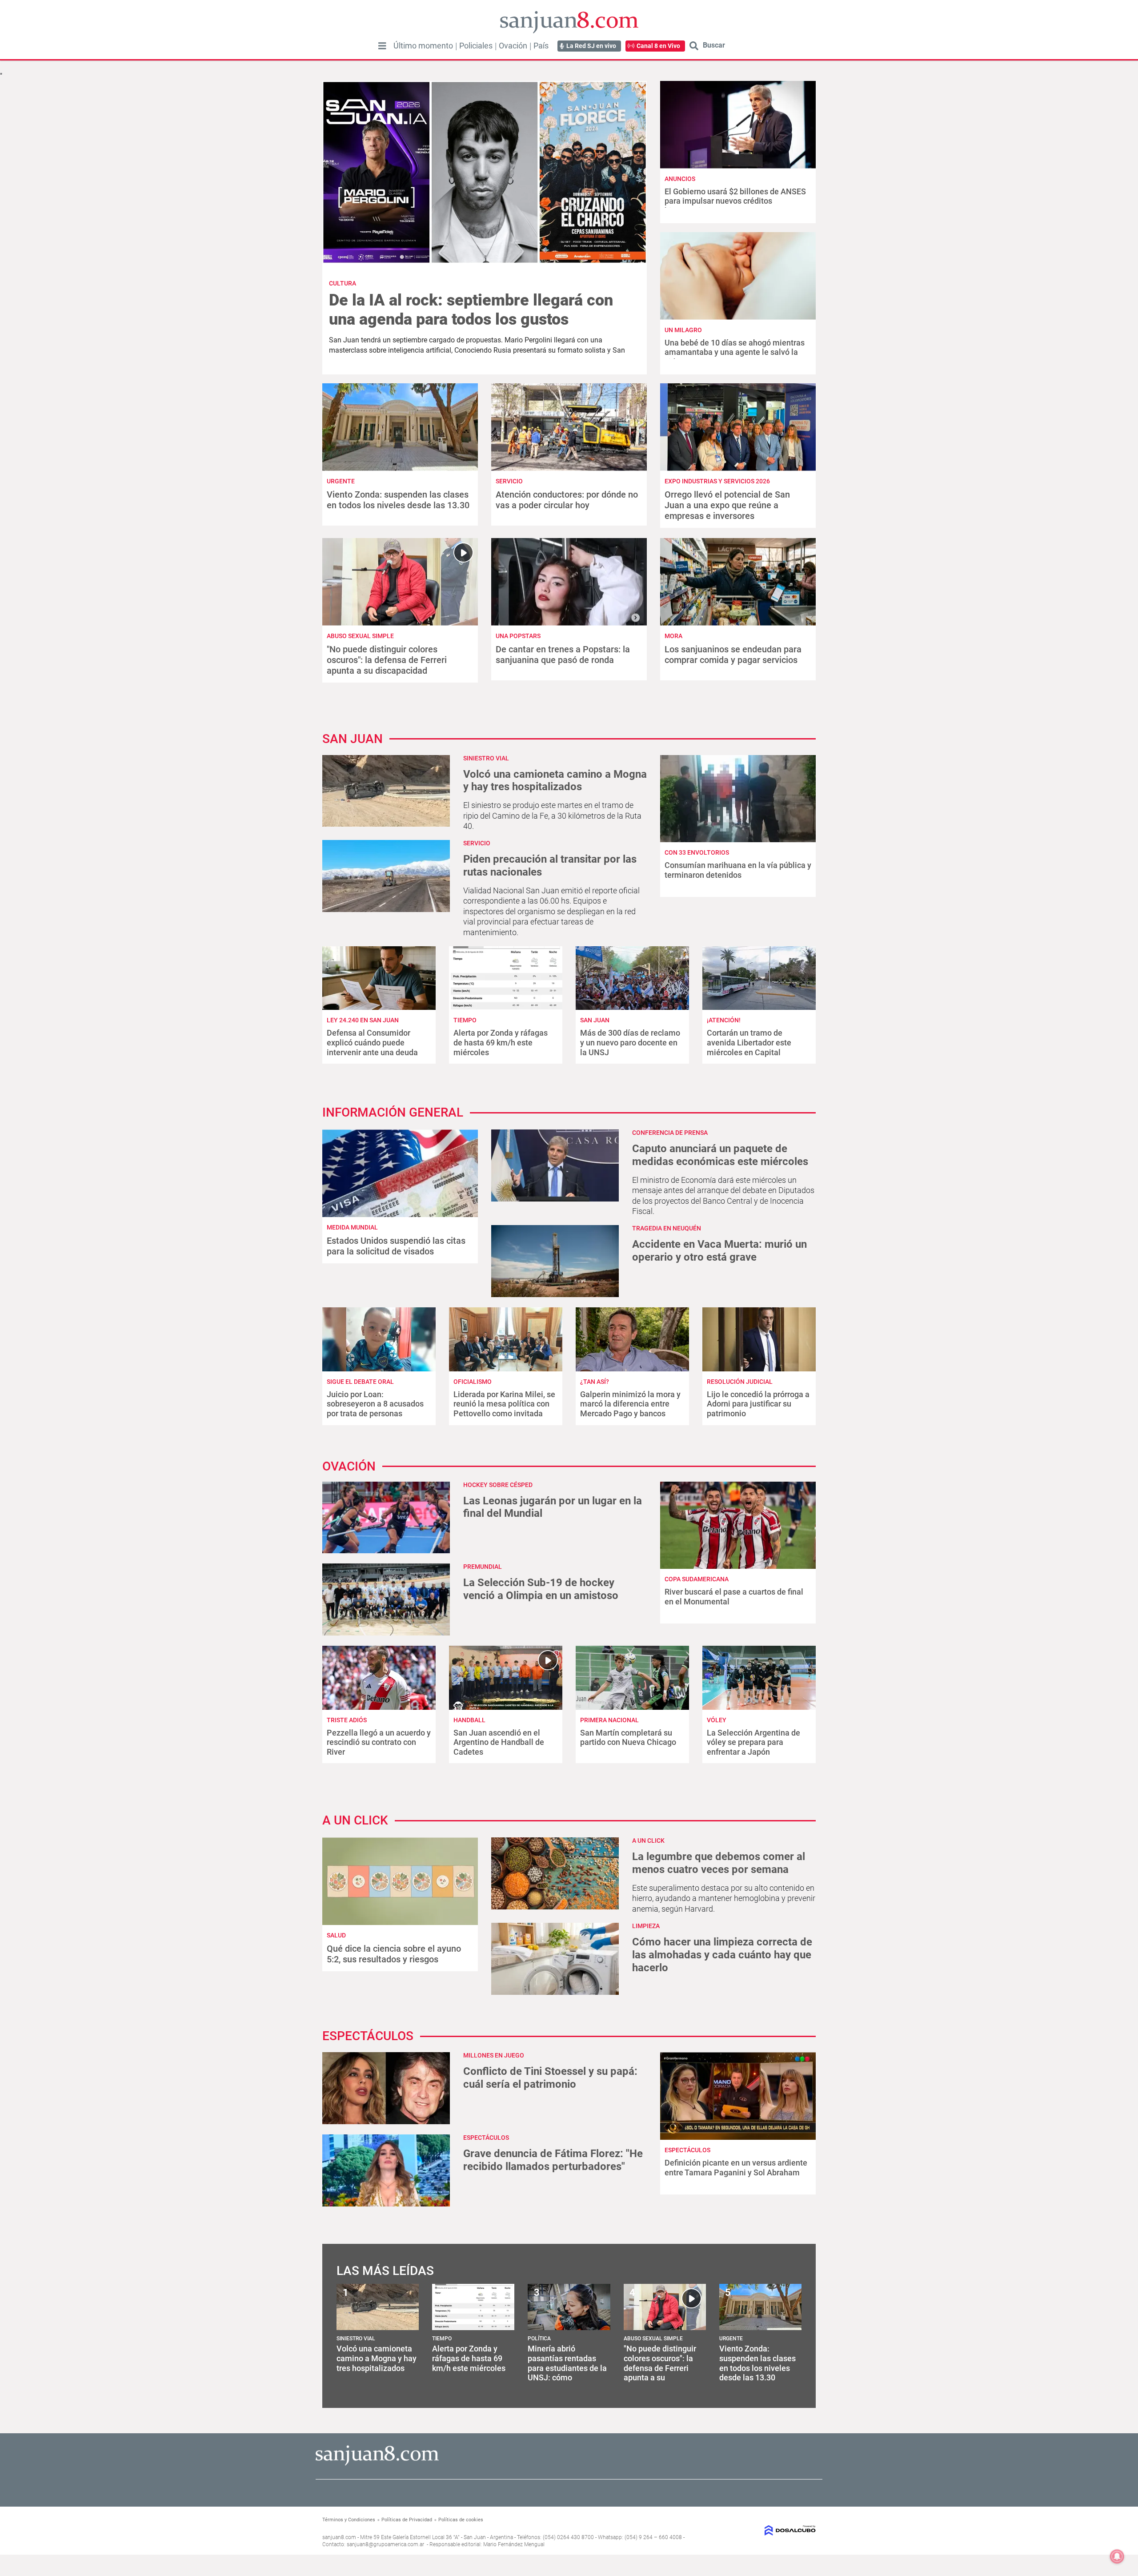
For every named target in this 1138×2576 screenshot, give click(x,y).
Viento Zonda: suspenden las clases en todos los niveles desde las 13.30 (398, 500)
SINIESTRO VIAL (486, 758)
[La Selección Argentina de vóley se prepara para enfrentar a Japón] (759, 1678)
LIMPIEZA (646, 1926)
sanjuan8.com (339, 2537)
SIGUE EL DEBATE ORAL (360, 1382)
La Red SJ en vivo (591, 46)
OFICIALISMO (473, 1382)
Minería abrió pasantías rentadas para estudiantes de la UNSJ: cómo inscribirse (567, 2368)
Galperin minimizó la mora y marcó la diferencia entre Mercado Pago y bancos (630, 1404)
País (541, 46)
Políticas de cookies (461, 2520)
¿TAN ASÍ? (595, 1382)
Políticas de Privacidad (407, 2520)
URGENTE (341, 481)
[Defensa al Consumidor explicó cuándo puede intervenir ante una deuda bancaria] (379, 978)
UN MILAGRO (683, 330)
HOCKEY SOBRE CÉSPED (498, 1485)
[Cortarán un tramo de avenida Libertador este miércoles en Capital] (759, 978)
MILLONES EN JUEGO (494, 2055)
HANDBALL (469, 1720)
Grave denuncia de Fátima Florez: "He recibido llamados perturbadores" (553, 2160)
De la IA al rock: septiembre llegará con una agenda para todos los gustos (471, 310)
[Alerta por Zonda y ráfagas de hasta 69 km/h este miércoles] (506, 978)
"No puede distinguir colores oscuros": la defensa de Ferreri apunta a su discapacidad (387, 660)
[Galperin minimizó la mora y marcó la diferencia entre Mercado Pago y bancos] (632, 1339)
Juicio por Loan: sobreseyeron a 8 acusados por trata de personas (375, 1404)
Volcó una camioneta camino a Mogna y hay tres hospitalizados (555, 781)
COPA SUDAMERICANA (697, 1579)
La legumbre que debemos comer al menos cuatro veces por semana (719, 1863)
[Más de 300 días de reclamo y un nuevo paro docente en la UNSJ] (632, 978)
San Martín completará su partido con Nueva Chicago (628, 1738)
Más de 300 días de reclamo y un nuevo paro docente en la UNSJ (630, 1042)
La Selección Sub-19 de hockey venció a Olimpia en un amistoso (541, 1589)
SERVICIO (509, 481)
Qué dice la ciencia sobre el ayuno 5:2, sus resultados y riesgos (394, 1954)
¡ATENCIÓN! (724, 1020)
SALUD (336, 1935)
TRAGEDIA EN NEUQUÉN (667, 1228)
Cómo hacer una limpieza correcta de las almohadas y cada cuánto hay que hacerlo (722, 1955)
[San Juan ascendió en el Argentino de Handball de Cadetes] (506, 1678)
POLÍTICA (539, 2339)
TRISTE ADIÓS (347, 1720)
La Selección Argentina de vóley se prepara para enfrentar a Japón (753, 1742)
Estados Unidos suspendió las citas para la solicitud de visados (396, 1246)
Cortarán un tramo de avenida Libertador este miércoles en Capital (749, 1042)
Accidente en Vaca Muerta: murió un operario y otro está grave (719, 1251)
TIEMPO (465, 1020)
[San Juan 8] (377, 2464)
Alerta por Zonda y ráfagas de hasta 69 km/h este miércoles (501, 1042)
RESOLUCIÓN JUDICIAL (740, 1382)
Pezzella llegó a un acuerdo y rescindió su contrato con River (379, 1742)
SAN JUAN (595, 1020)
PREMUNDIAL (483, 1567)
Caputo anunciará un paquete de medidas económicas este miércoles (720, 1155)
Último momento (423, 46)
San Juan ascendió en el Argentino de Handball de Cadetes (499, 1742)
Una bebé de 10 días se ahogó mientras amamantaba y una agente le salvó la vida (735, 352)
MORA (673, 636)
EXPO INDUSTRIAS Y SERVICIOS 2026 (717, 481)
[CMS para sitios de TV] (759, 2530)
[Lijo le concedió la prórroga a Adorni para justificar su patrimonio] (759, 1339)
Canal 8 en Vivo (658, 46)
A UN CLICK (648, 1841)
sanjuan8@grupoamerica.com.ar (385, 2544)
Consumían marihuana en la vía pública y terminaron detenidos (738, 870)
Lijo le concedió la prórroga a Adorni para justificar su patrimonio (758, 1404)
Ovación (513, 46)
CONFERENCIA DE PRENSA (670, 1133)
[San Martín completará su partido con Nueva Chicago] (632, 1678)
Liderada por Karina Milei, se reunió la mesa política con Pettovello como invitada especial (504, 1409)
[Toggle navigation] (382, 46)
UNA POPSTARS (518, 636)
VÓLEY (717, 1720)
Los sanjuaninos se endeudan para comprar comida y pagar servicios (733, 655)
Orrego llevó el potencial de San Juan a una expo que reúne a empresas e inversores (727, 505)
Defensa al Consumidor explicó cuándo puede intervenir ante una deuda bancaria (372, 1047)
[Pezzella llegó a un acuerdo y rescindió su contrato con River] (379, 1678)
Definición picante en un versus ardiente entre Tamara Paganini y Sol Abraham (736, 2168)
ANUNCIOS (680, 179)
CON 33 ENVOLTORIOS (697, 852)
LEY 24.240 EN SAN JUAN (363, 1020)
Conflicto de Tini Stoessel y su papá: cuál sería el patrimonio (550, 2078)
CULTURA (343, 283)
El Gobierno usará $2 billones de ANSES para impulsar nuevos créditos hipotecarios (735, 201)
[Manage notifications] (1117, 2556)
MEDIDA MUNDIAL (352, 1227)
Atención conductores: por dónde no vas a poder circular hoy (567, 500)
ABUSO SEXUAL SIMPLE (360, 636)
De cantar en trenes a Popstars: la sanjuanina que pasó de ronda (563, 655)
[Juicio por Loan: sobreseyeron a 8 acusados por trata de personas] (379, 1339)
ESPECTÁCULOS (486, 2138)
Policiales (476, 46)
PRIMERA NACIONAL (609, 1720)
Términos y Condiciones (349, 2520)
